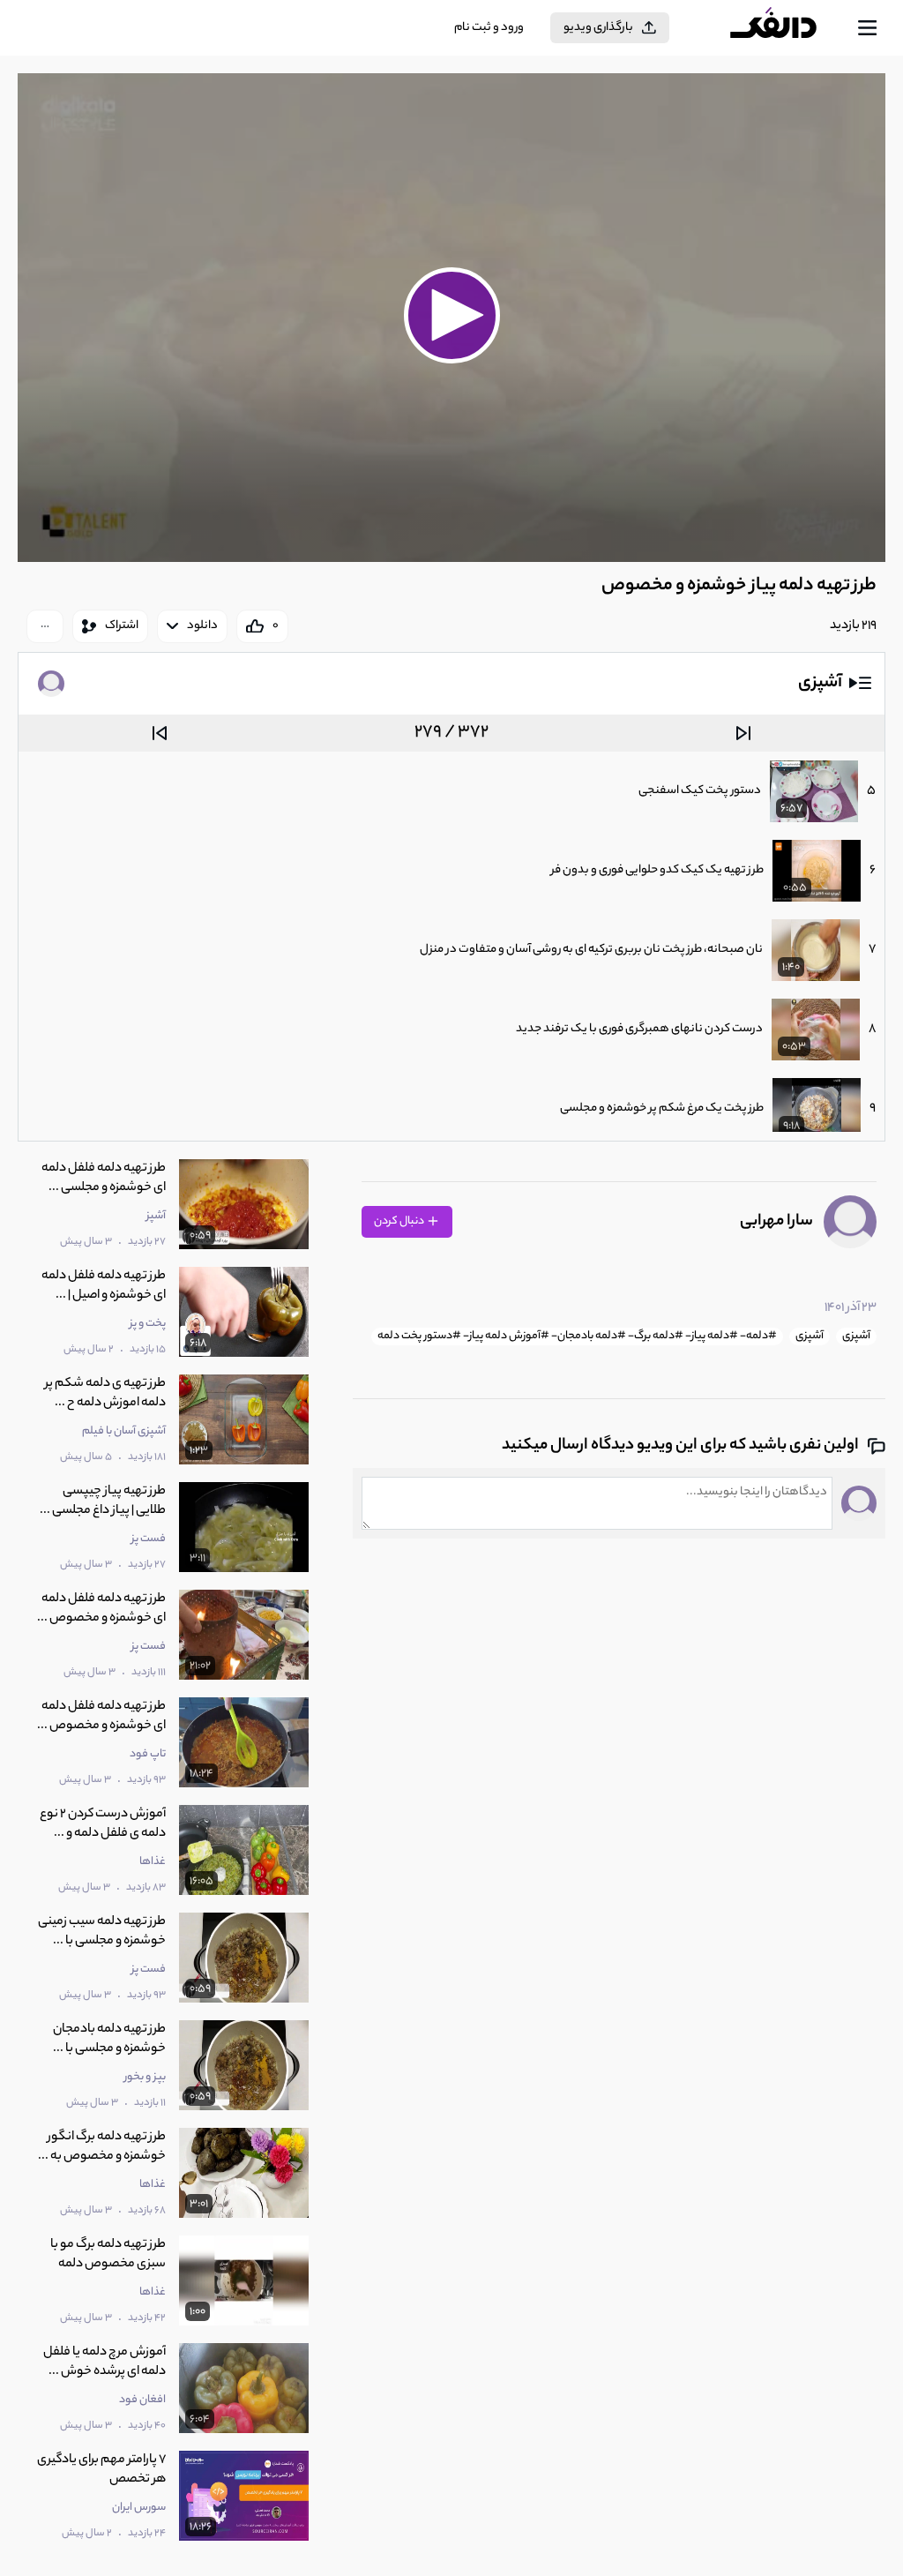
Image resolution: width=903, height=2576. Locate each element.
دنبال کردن (400, 1221)
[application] (451, 318)
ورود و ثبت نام (489, 28)
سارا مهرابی (776, 1222)
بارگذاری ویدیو (598, 28)
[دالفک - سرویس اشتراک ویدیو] (787, 28)
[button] (451, 315)
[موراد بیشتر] (45, 626)
